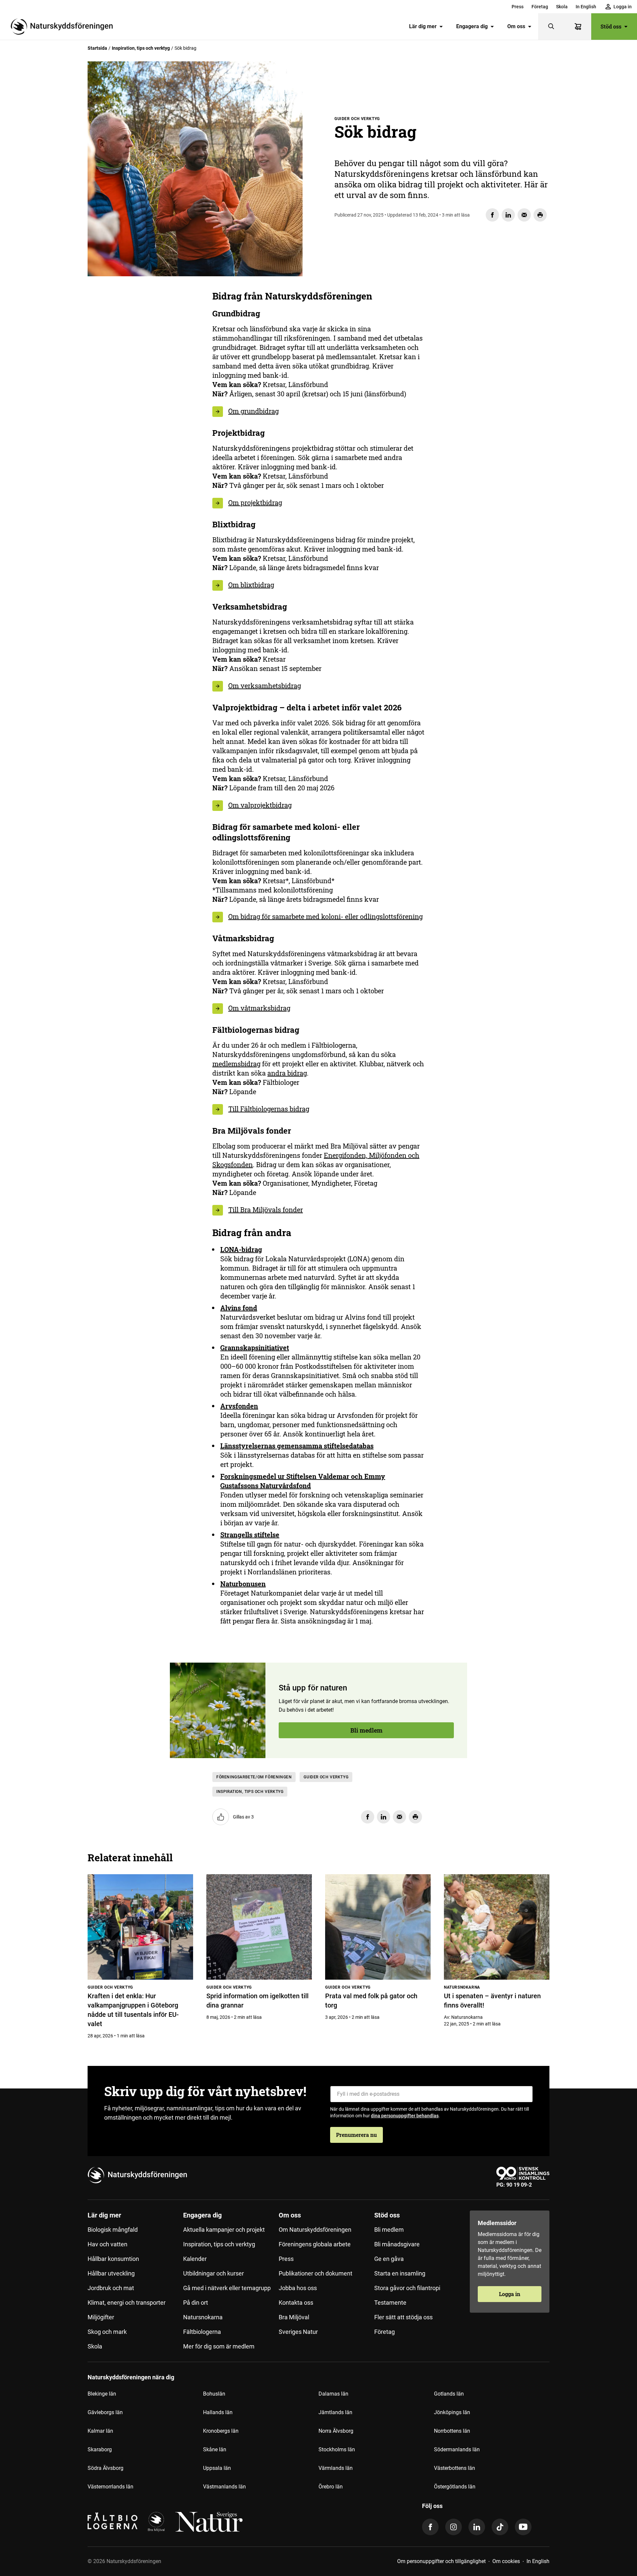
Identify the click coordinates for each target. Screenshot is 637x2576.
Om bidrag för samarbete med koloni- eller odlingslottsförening (325, 916)
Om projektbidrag (255, 502)
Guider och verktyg (326, 1777)
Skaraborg (100, 2449)
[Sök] (551, 27)
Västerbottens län (455, 2468)
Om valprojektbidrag (260, 805)
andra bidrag (287, 1073)
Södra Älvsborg (106, 2468)
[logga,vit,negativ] (209, 2522)
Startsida (97, 48)
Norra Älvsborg (336, 2431)
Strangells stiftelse (250, 1535)
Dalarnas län (333, 2394)
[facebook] (430, 2527)
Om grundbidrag (253, 411)
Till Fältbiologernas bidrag (269, 1109)
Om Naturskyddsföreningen (315, 2230)
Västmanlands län (224, 2487)
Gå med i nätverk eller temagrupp (227, 2288)
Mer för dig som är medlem (219, 2346)
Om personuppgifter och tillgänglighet (441, 2561)
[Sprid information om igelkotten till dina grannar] (259, 1927)
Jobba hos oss (298, 2288)
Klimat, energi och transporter (127, 2303)
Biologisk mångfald (113, 2230)
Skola (562, 7)
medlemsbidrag (236, 1064)
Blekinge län (102, 2394)
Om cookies (506, 2561)
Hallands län (218, 2412)
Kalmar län (100, 2431)
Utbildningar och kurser (213, 2273)
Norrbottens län (452, 2431)
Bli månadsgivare (397, 2244)
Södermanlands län (457, 2449)
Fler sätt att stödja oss (403, 2317)
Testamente (390, 2303)
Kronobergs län (221, 2431)
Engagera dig (472, 26)
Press (518, 7)
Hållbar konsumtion (113, 2259)
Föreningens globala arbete (315, 2244)
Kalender (195, 2259)
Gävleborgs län (105, 2412)
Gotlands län (449, 2394)
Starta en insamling (400, 2273)
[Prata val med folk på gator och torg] (378, 1927)
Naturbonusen (243, 1584)
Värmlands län (336, 2468)
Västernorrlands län (110, 2487)
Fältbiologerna (202, 2332)
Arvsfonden (239, 1406)
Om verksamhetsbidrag (265, 686)
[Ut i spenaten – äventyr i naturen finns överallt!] (497, 1927)
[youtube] (523, 2527)
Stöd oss (611, 26)
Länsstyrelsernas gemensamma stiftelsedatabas (297, 1446)
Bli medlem (125, 349)
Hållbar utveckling (111, 2273)
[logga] (156, 2522)
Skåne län (215, 2449)
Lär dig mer (423, 26)
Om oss (516, 26)
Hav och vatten (107, 2244)
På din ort (196, 2303)
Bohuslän (214, 2394)
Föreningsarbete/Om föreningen (254, 1777)
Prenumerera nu (356, 2135)
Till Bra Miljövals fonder (266, 1210)
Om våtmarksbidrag (259, 1008)
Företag (540, 7)
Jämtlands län (335, 2412)
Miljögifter (101, 2317)
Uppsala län (217, 2468)
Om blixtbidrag (251, 585)
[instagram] (454, 2527)
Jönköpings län (452, 2412)
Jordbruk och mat (111, 2288)
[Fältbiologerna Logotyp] (112, 2522)
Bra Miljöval (294, 2317)
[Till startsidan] (64, 27)
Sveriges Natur (298, 2332)
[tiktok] (500, 2527)
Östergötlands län (455, 2487)
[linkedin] (477, 2527)
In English (586, 7)
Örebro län (331, 2487)
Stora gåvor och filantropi (407, 2288)
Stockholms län (337, 2449)
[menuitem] (518, 7)
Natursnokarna (203, 2317)
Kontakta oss (296, 2303)
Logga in (510, 2294)
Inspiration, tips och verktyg (141, 48)
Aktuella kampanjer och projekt (224, 2230)
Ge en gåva (389, 2259)
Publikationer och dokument (316, 2273)
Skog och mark (107, 2332)
